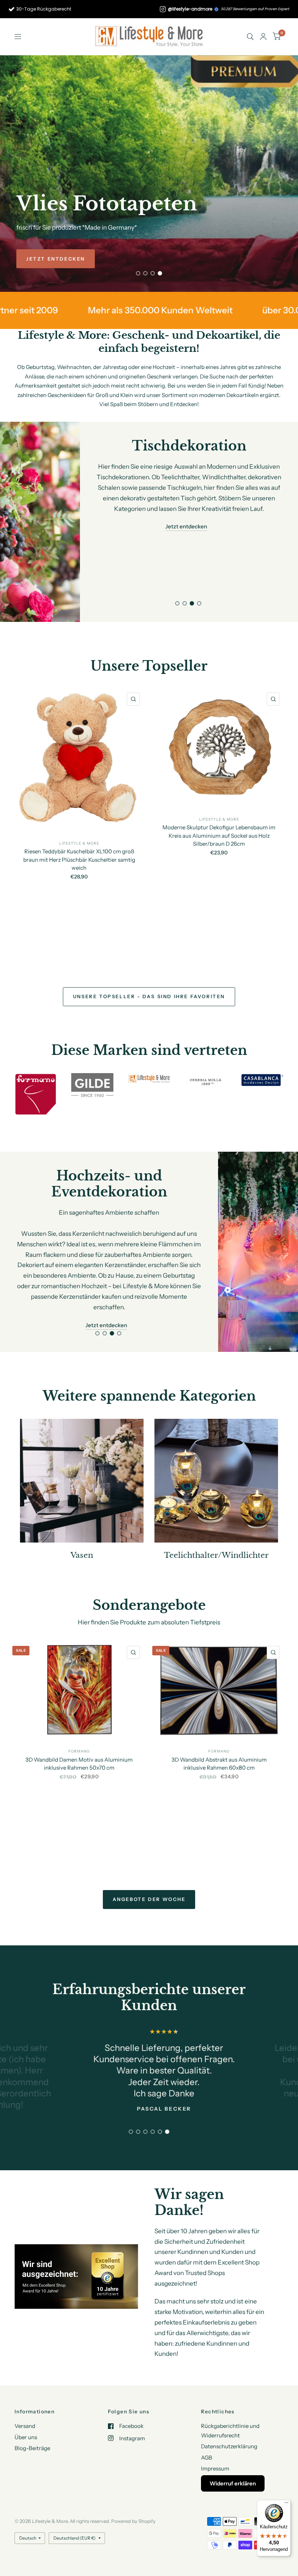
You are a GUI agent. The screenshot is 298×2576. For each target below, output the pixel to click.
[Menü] (286, 2504)
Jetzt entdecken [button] (186, 516)
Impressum (215, 2468)
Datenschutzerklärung (229, 2446)
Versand (25, 2426)
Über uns (26, 2437)
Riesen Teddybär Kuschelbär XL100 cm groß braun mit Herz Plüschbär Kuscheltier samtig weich (79, 860)
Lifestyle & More (79, 843)
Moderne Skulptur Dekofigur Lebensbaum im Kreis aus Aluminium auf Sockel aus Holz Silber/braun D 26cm (219, 835)
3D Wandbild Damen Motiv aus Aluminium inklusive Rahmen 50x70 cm (79, 1763)
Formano (79, 1751)
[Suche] (250, 37)
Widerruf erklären (233, 2483)
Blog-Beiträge (32, 2448)
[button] (56, 259)
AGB (207, 2458)
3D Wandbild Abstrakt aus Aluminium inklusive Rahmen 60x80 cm (219, 1764)
